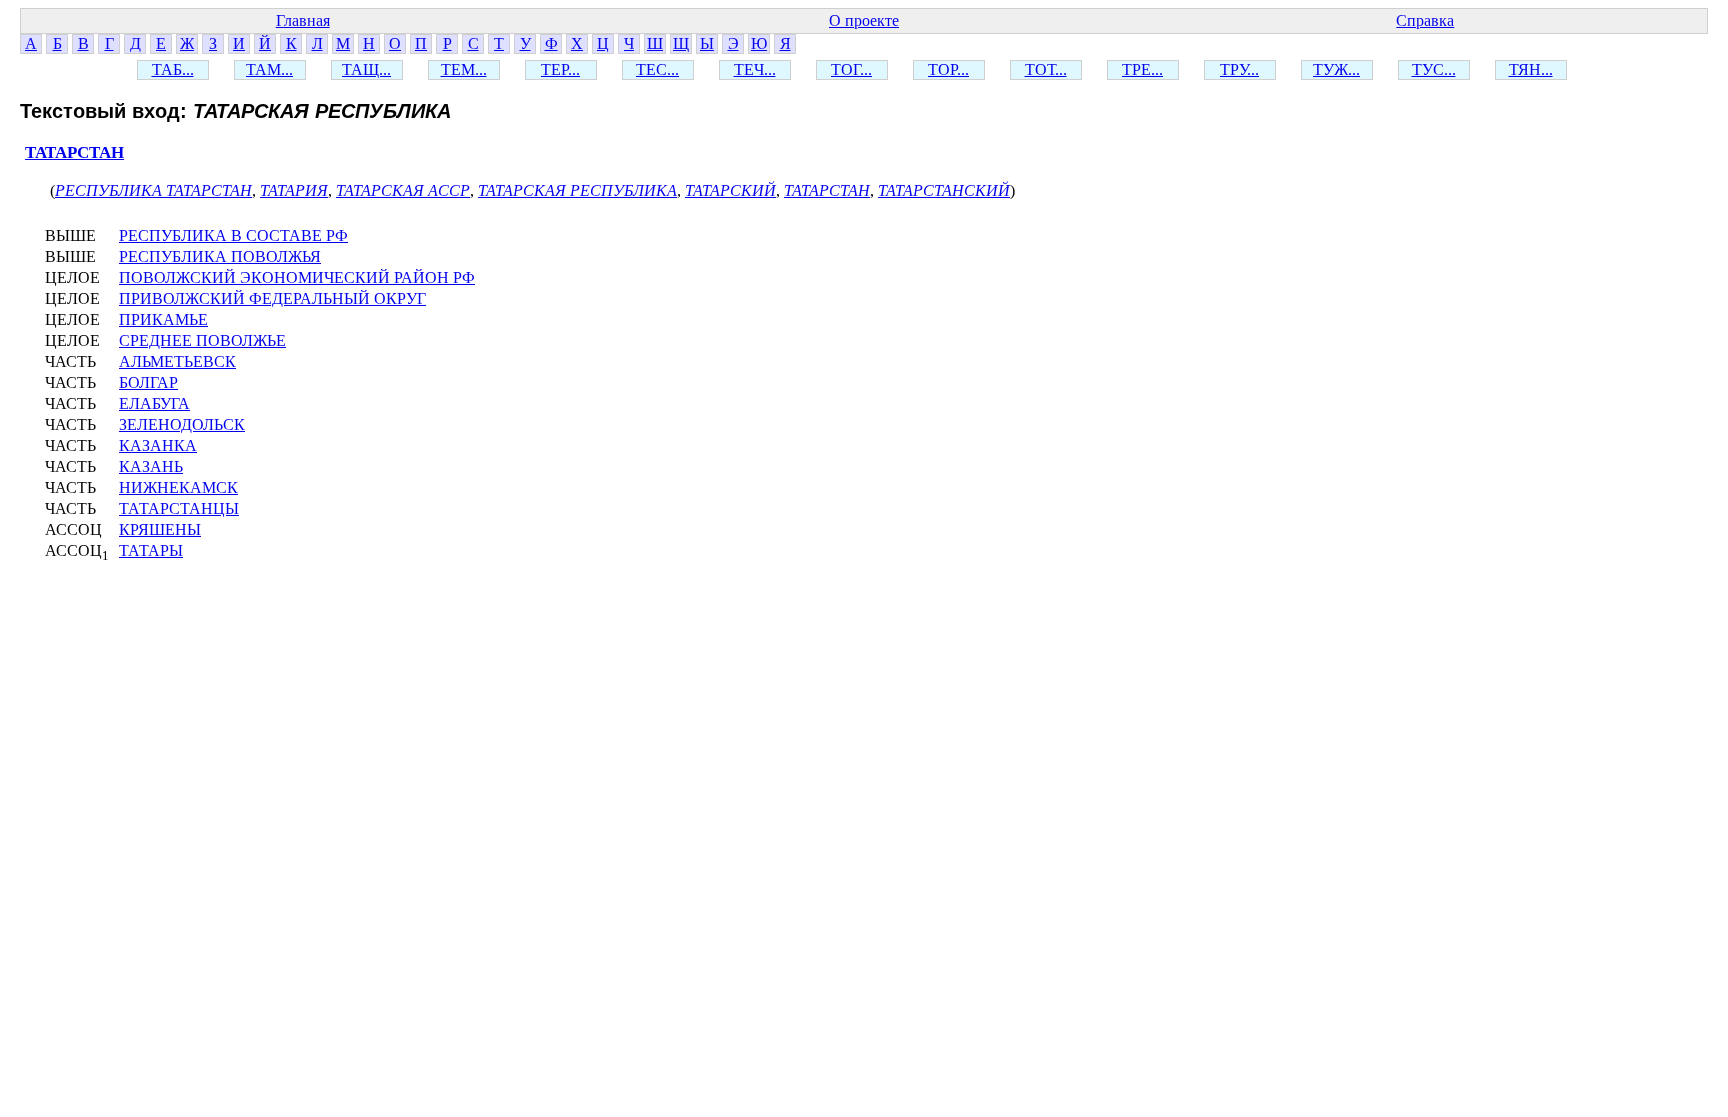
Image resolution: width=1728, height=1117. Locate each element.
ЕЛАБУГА (154, 403)
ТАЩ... (366, 69)
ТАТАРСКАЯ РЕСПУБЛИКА (577, 190)
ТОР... (948, 69)
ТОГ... (851, 69)
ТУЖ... (1336, 69)
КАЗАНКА (158, 445)
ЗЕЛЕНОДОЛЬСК (182, 424)
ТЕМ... (464, 69)
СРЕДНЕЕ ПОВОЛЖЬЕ (202, 340)
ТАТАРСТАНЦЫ (179, 508)
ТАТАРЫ (151, 550)
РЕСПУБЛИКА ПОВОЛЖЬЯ (220, 256)
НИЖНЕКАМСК (178, 487)
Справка (1425, 20)
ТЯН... (1531, 69)
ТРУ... (1239, 69)
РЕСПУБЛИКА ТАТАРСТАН (153, 190)
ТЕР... (560, 69)
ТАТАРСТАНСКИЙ (944, 190)
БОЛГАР (148, 382)
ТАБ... (173, 69)
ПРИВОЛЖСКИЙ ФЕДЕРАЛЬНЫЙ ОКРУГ (272, 298)
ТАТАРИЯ (294, 190)
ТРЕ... (1142, 69)
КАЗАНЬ (151, 466)
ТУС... (1434, 69)
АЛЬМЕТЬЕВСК (177, 361)
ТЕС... (657, 69)
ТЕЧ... (755, 69)
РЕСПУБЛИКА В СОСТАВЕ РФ (233, 235)
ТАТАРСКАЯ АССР (403, 190)
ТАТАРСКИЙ (730, 190)
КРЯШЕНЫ (160, 529)
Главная (303, 20)
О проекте (864, 20)
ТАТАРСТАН (74, 152)
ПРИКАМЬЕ (163, 319)
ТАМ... (269, 69)
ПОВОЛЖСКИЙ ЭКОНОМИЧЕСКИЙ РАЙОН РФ (297, 277)
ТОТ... (1046, 69)
